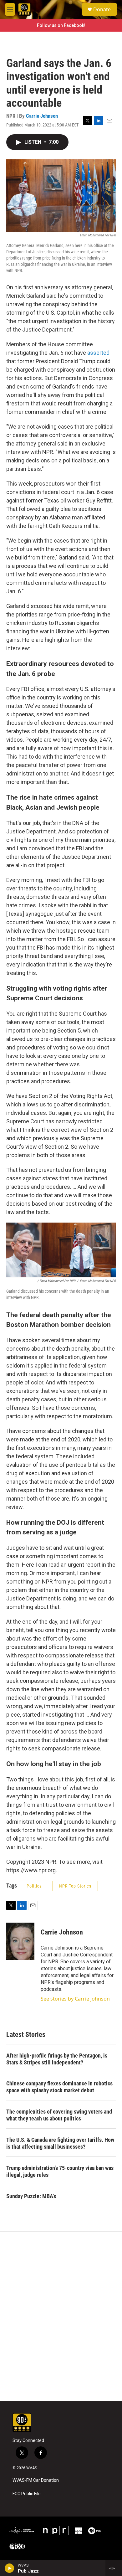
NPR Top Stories (75, 1886)
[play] (10, 2568)
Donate (102, 9)
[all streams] (114, 2568)
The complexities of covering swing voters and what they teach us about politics (59, 2115)
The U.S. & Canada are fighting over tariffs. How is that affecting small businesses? (60, 2143)
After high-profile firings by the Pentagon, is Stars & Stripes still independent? (57, 2059)
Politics (34, 1886)
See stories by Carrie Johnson (75, 1999)
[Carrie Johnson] (20, 1941)
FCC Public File (27, 2494)
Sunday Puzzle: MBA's (31, 2196)
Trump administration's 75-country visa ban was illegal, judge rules (60, 2171)
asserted (98, 353)
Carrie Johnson (42, 116)
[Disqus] (61, 2316)
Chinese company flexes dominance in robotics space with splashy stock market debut (59, 2087)
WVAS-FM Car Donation (36, 2480)
